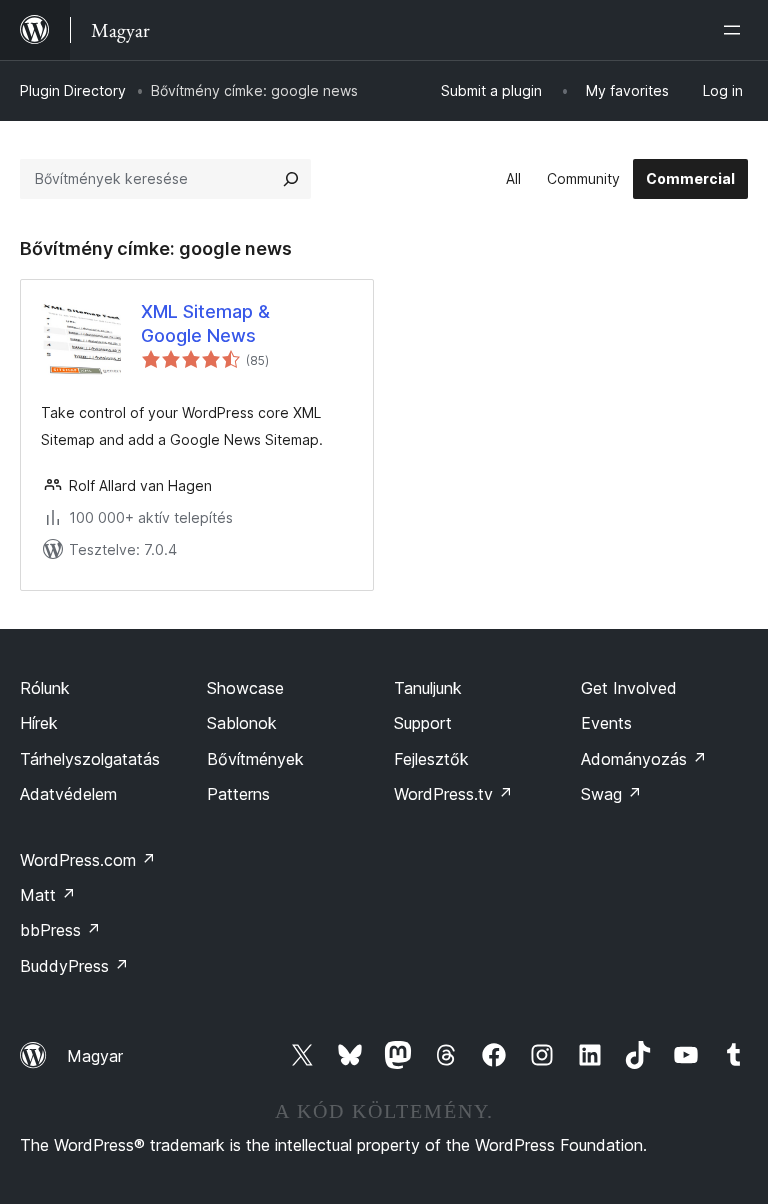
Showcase (245, 688)
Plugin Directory (73, 90)
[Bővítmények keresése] (291, 179)
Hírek (39, 723)
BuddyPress (74, 966)
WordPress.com (88, 860)
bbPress (60, 930)
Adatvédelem (68, 794)
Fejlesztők (431, 759)
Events (606, 723)
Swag (611, 794)
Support (423, 723)
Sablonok (242, 723)
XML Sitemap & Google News (205, 323)
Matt (48, 895)
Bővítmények (255, 759)
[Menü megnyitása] (736, 30)
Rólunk (45, 688)
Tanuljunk (428, 688)
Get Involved (629, 688)
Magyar (95, 1056)
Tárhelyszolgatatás (90, 759)
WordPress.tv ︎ (453, 794)
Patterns (238, 794)
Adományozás (644, 759)
